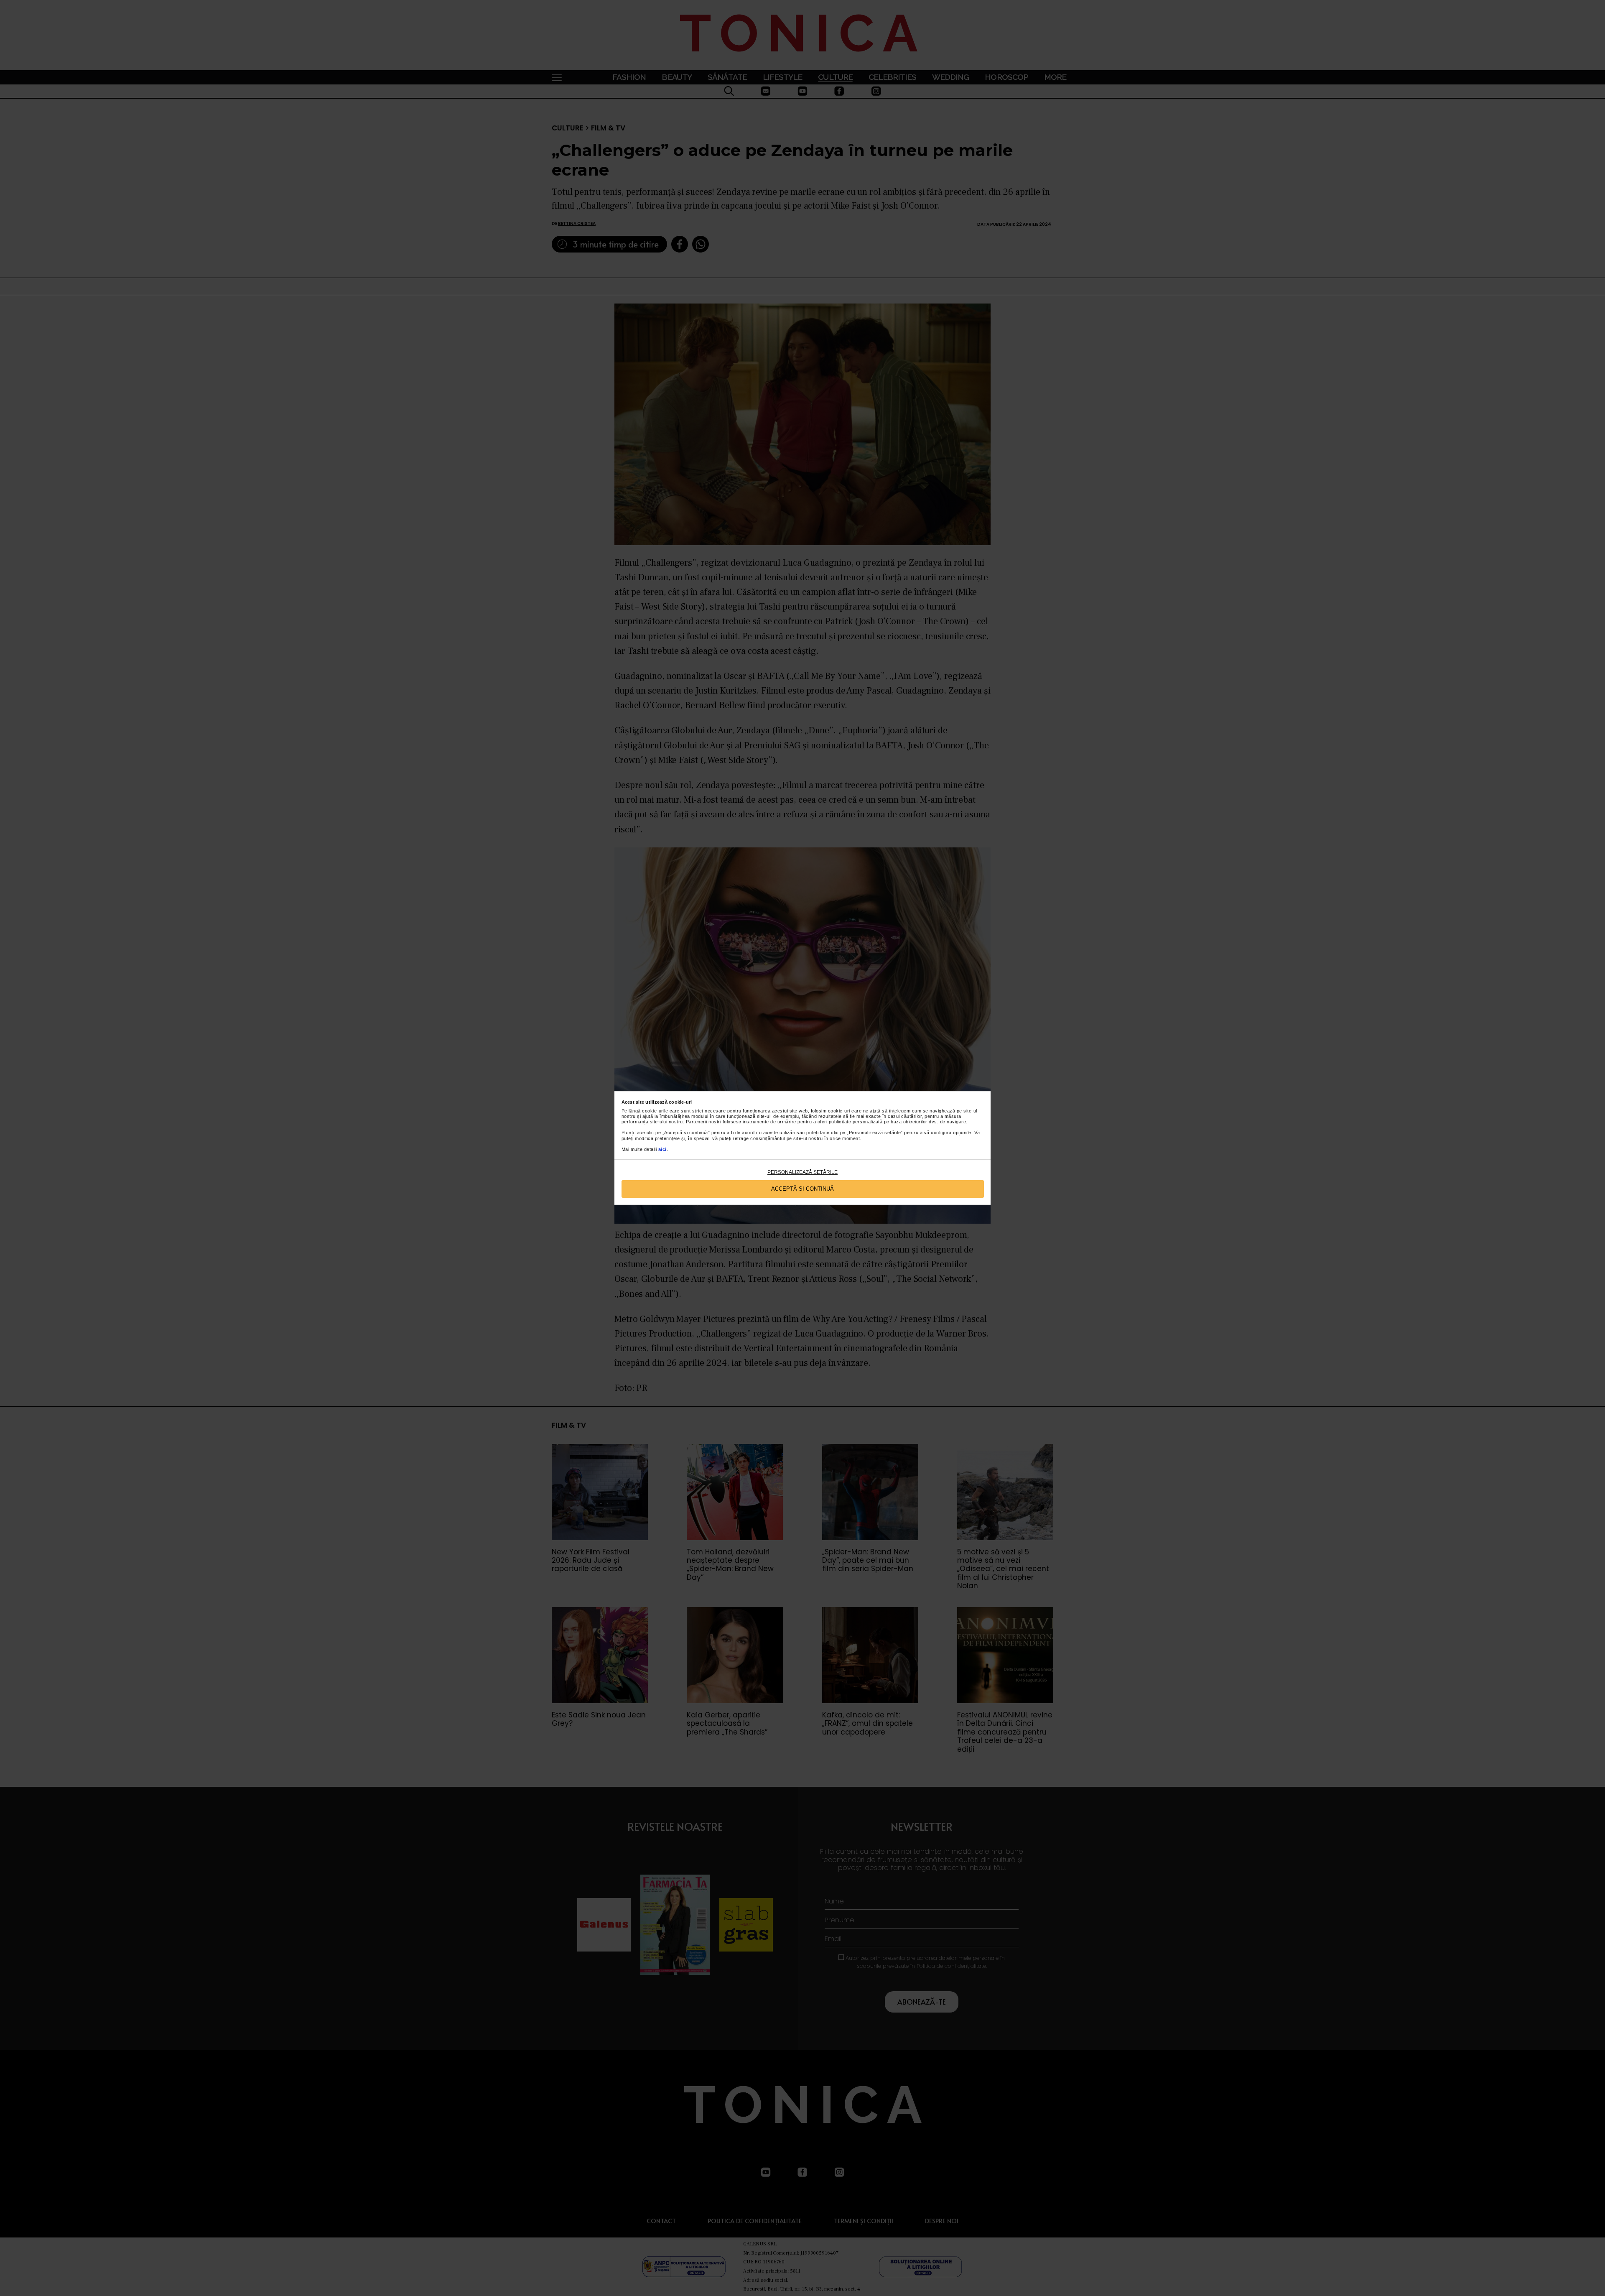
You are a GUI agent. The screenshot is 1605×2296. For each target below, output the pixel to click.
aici (662, 1149)
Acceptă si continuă (802, 1189)
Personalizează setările (802, 1172)
